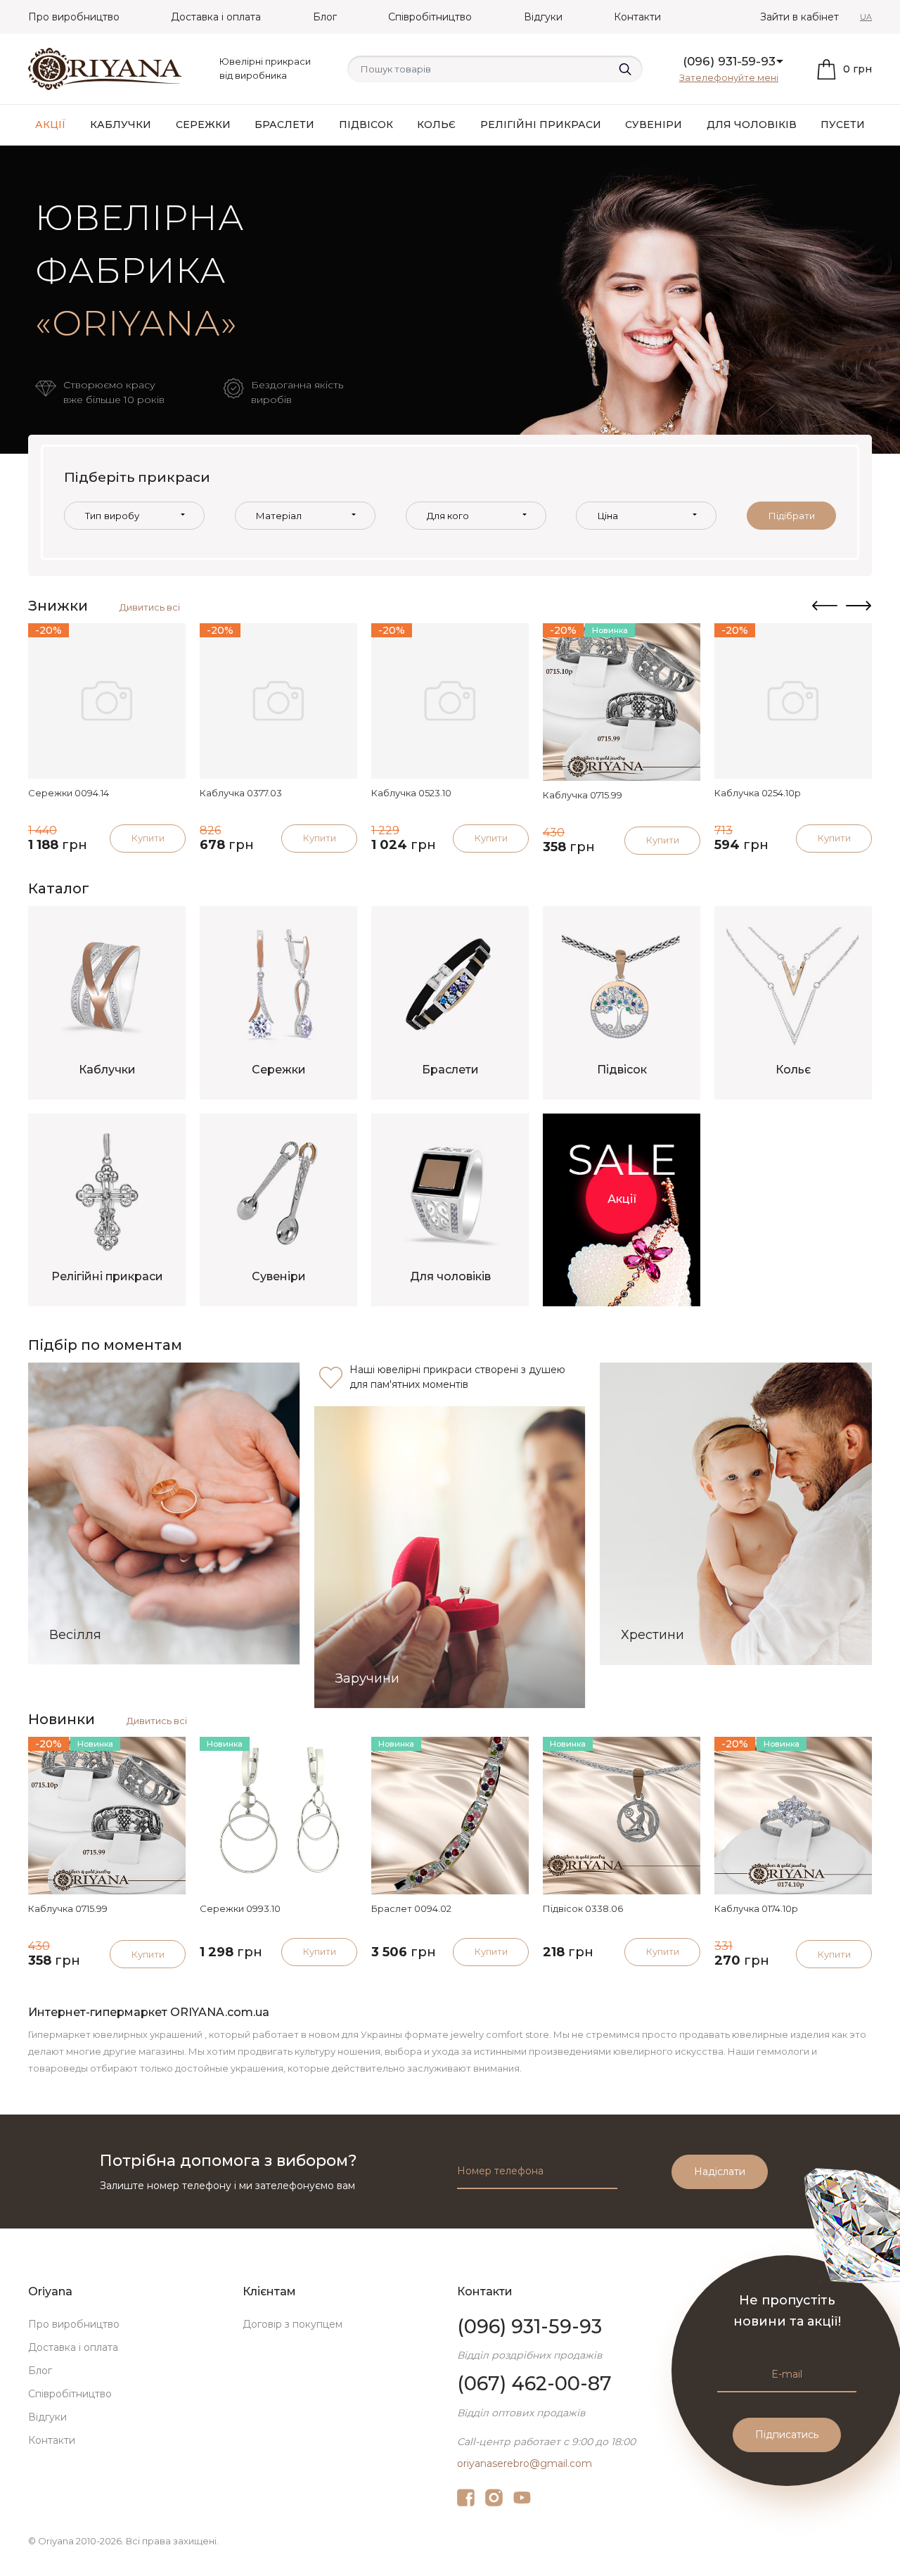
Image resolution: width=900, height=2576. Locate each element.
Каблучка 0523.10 (411, 793)
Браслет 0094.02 (411, 1908)
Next (859, 606)
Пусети (843, 125)
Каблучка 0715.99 (583, 795)
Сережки (203, 125)
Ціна (608, 516)
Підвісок (366, 125)
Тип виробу (112, 516)
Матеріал (279, 516)
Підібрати (792, 516)
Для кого (448, 516)
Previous (825, 606)
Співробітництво (430, 17)
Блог (325, 17)
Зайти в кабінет (799, 17)
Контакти (637, 17)
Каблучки (121, 125)
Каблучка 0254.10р (758, 793)
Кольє (436, 125)
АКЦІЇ (51, 125)
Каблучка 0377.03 (241, 793)
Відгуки (543, 17)
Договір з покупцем (292, 2324)
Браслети (284, 125)
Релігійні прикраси (541, 125)
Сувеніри (654, 125)
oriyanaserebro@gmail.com (525, 2463)
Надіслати (720, 2172)
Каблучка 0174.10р (756, 1908)
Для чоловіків (752, 125)
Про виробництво (74, 17)
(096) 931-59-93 (729, 61)
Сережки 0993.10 (240, 1908)
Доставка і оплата (216, 17)
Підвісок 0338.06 (583, 1908)
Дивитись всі (150, 607)
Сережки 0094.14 (69, 793)
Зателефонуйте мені (729, 77)
